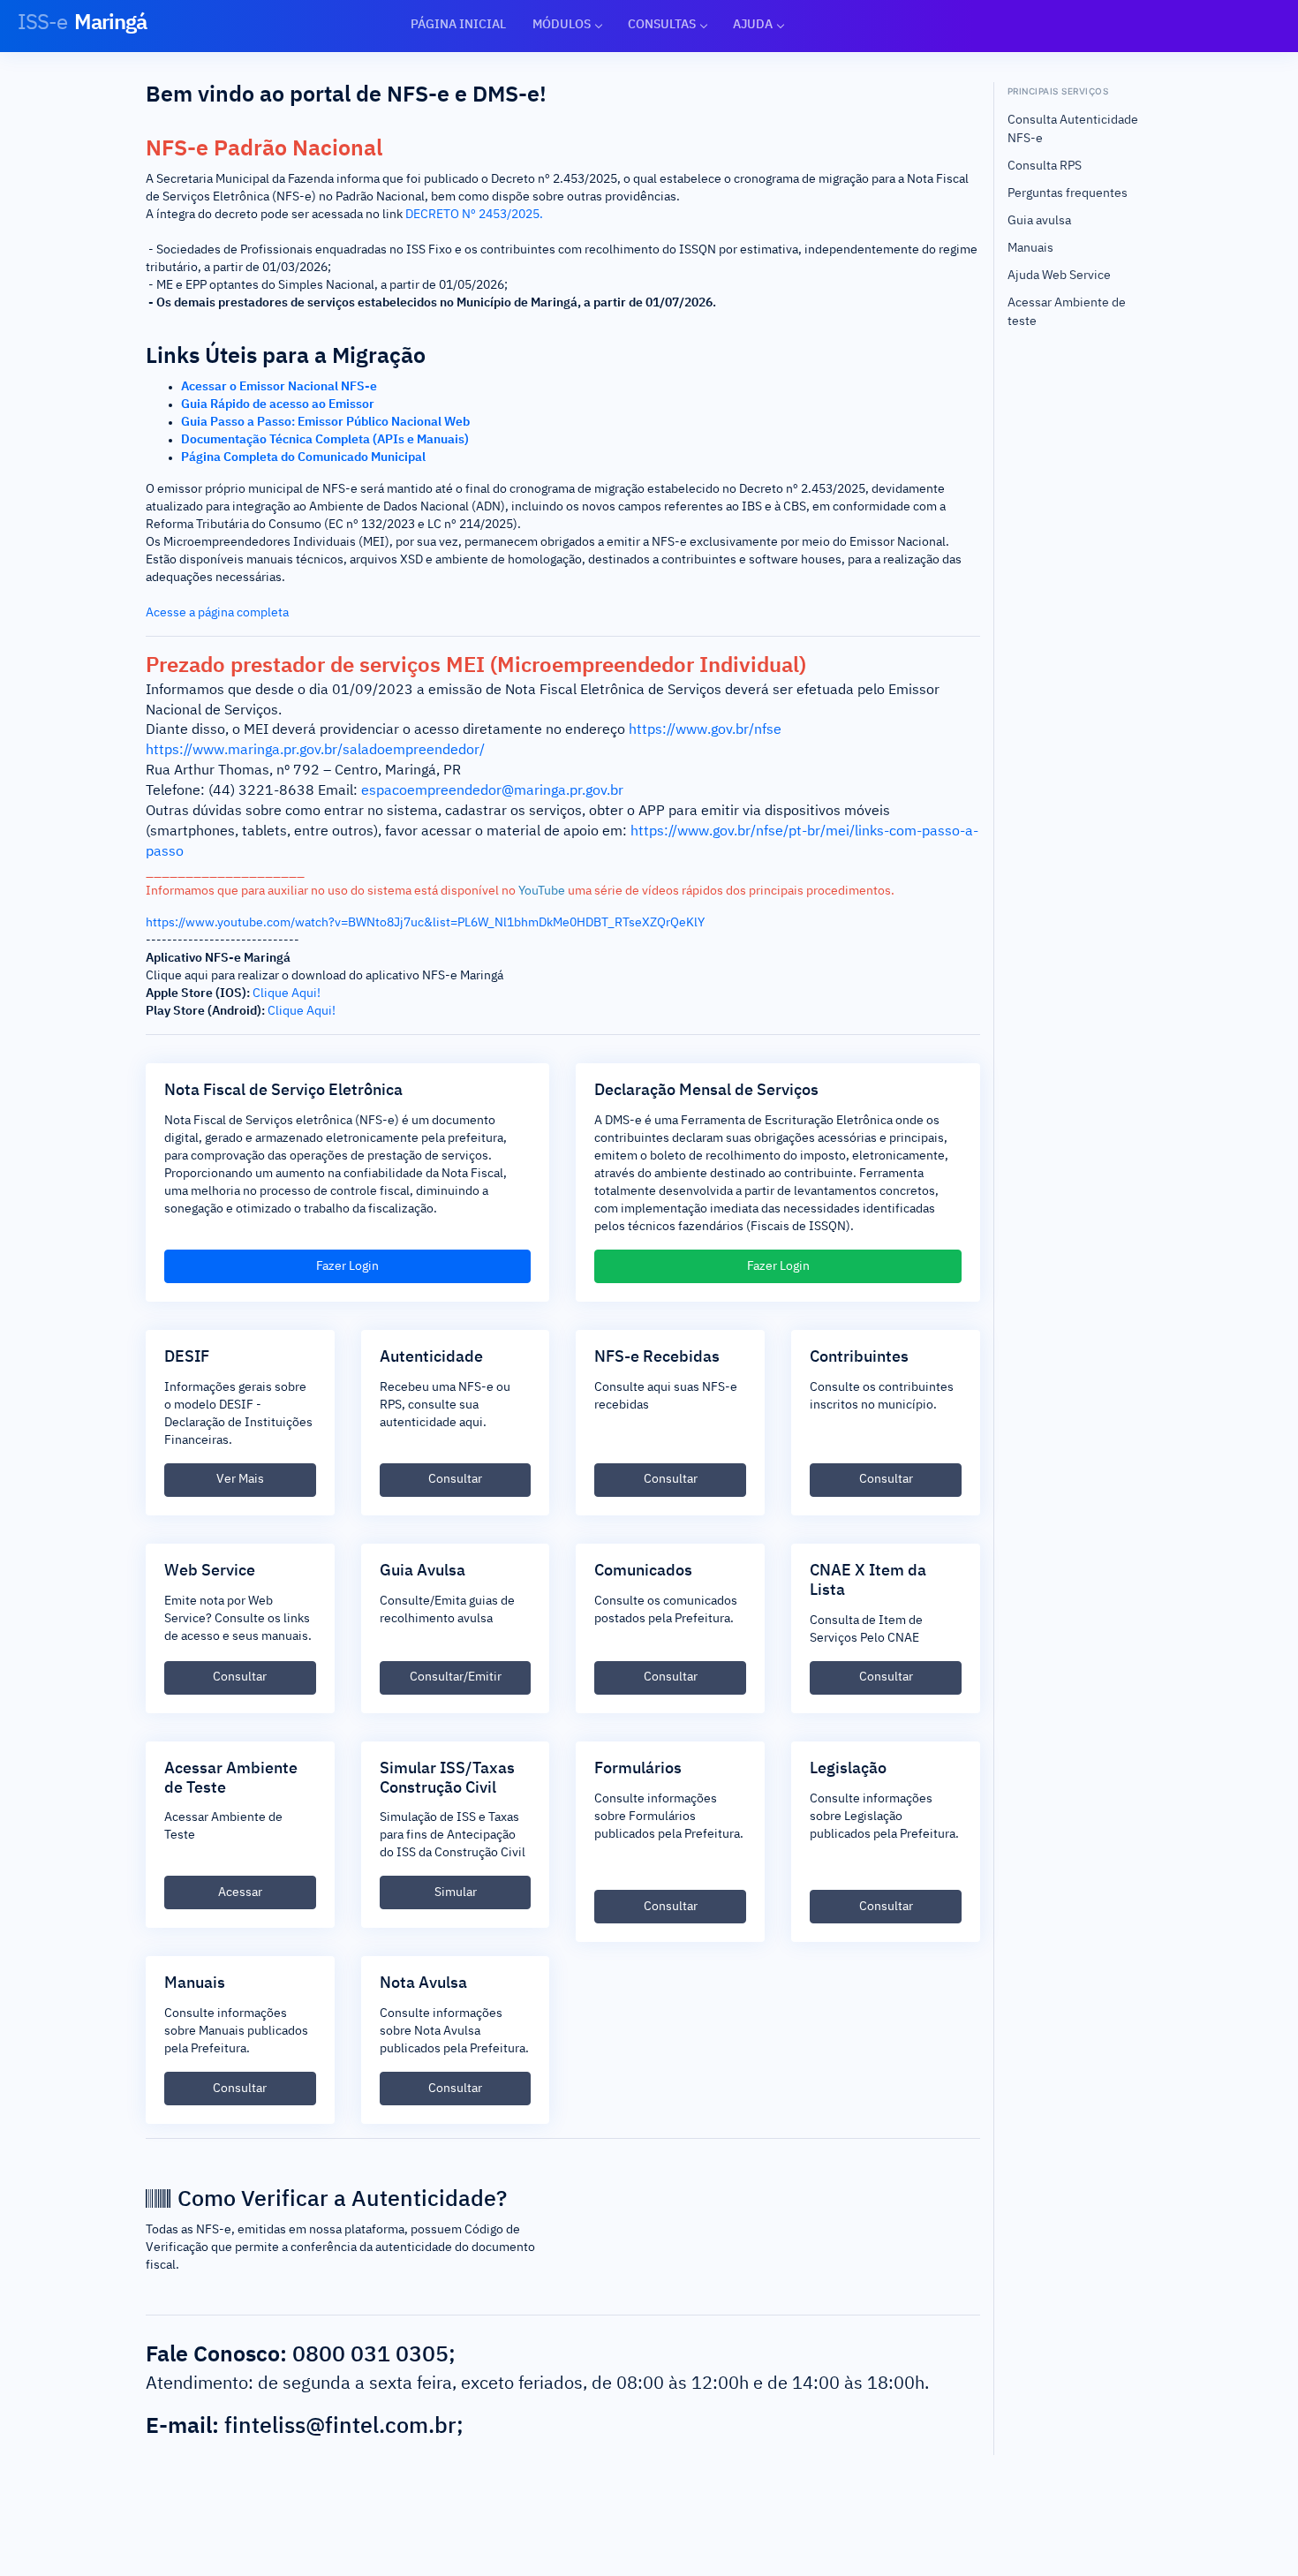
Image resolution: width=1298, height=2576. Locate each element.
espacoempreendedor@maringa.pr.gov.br (492, 791)
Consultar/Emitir (456, 1677)
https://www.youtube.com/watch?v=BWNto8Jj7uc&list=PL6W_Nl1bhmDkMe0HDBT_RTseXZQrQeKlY (425, 923)
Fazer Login (347, 1266)
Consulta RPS (1045, 166)
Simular (456, 1892)
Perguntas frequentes (1068, 193)
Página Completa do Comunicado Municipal (303, 457)
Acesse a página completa (217, 613)
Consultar (455, 1479)
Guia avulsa (1039, 221)
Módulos (562, 25)
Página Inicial (458, 25)
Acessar (240, 1892)
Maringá (82, 23)
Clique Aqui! (287, 993)
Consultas (662, 25)
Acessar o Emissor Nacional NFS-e (279, 387)
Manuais (1030, 248)
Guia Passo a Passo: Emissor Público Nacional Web (325, 422)
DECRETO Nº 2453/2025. (474, 215)
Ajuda (753, 25)
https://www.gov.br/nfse (705, 730)
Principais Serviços (1058, 91)
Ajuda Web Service (1059, 276)
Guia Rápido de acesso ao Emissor (278, 404)
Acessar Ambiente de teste (1067, 312)
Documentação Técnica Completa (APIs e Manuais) (325, 440)
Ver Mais (240, 1479)
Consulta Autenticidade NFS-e (1073, 129)
